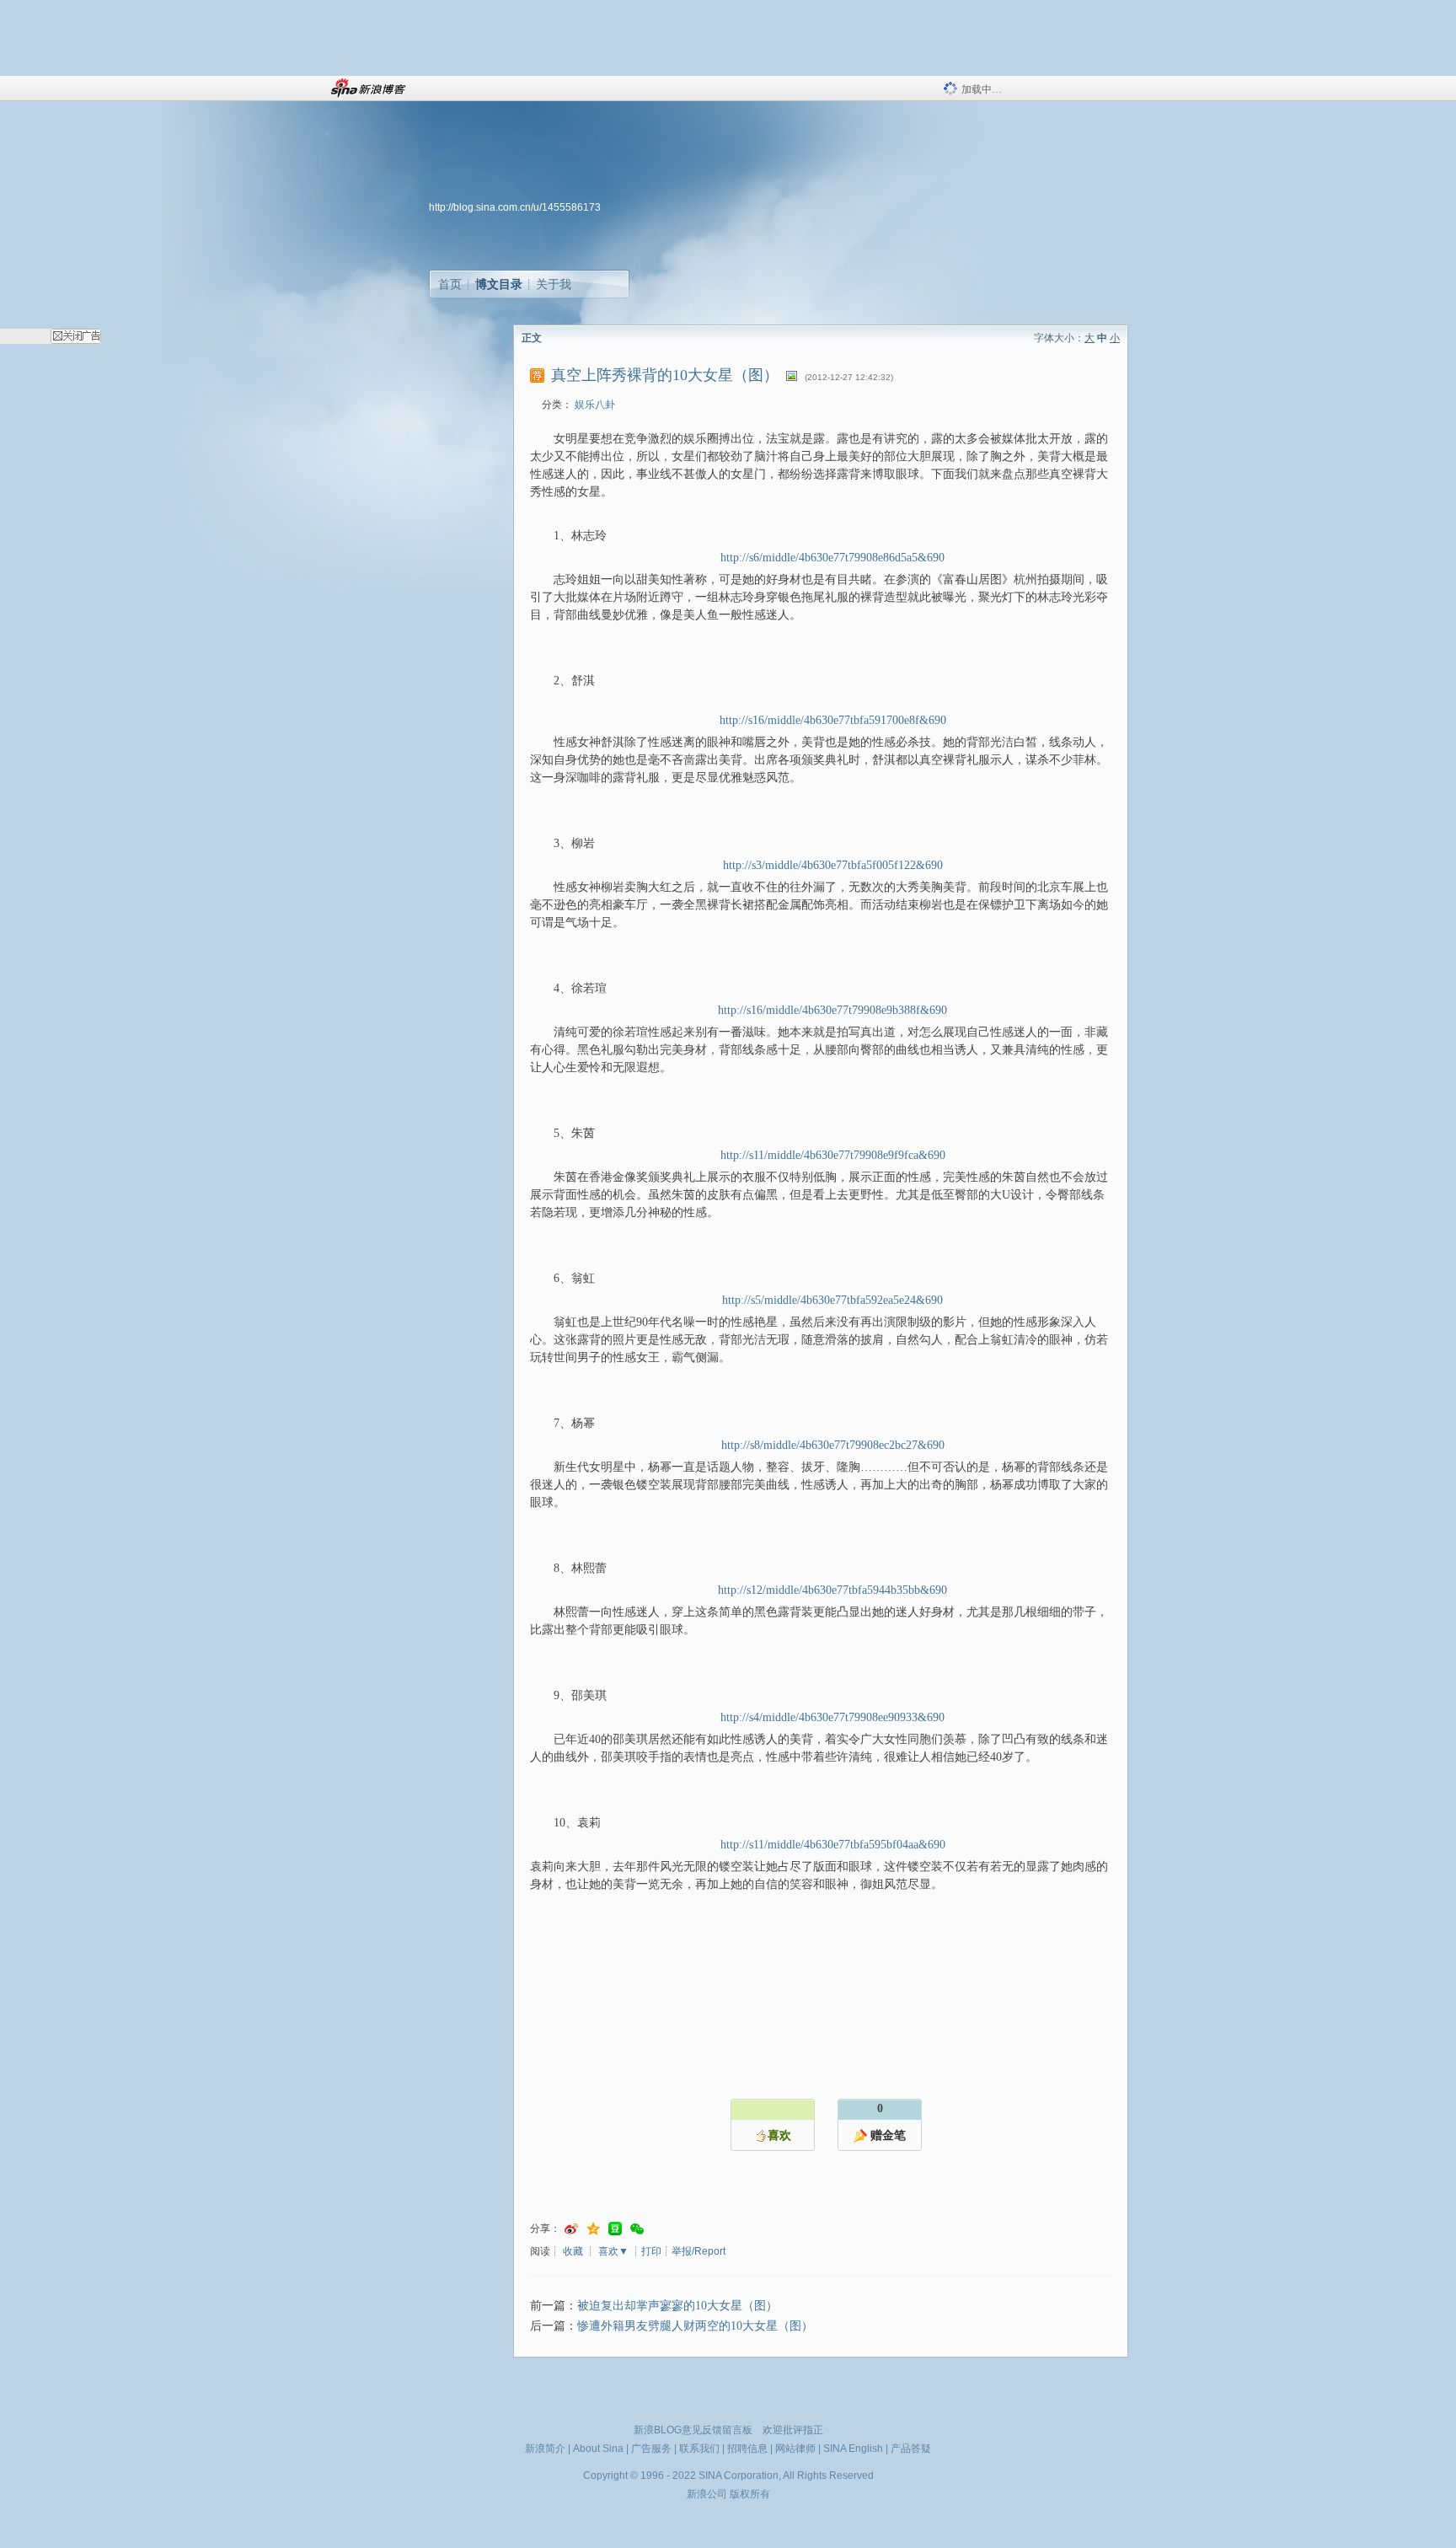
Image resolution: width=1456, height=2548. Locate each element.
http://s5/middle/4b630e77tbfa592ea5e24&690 (832, 1300)
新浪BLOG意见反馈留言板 (693, 2430)
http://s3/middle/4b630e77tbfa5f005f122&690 (833, 865)
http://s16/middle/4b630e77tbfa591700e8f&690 (833, 720)
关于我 (554, 284)
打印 (651, 2251)
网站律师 (795, 2449)
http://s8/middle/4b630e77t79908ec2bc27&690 (833, 1445)
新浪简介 (545, 2449)
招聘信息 (747, 2449)
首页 (450, 284)
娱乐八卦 (595, 405)
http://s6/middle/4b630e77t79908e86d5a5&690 (832, 558)
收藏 (573, 2251)
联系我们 (699, 2449)
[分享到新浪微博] (571, 2229)
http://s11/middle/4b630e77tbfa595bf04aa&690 (833, 1845)
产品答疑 (911, 2449)
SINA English (853, 2449)
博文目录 (499, 284)
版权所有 (750, 2494)
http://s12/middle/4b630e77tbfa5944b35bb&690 (832, 1590)
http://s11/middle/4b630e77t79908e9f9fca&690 (833, 1155)
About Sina (598, 2449)
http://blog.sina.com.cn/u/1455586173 (515, 207)
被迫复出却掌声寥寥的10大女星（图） (677, 2306)
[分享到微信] (637, 2229)
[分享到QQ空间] (593, 2229)
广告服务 (651, 2449)
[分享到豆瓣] (615, 2229)
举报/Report (699, 2251)
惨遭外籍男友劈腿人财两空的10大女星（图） (695, 2326)
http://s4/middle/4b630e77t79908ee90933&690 (832, 1717)
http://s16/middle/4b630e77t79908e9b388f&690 (832, 1010)
